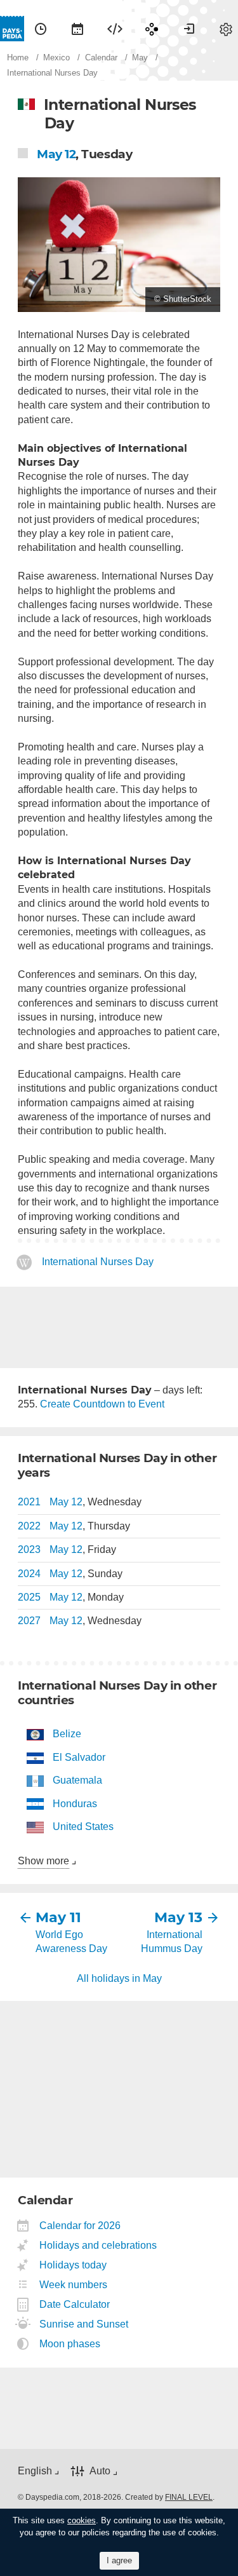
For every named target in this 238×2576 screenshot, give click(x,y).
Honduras (75, 1804)
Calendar (77, 29)
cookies (82, 2520)
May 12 (56, 154)
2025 (29, 1597)
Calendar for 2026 (80, 2226)
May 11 (58, 1917)
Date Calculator (75, 2304)
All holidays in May (119, 1978)
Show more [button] (43, 1861)
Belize (67, 1734)
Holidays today (73, 2265)
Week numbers (74, 2285)
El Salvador (79, 1757)
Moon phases (70, 2344)
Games (152, 29)
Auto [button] (100, 2471)
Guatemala (77, 1780)
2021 (29, 1502)
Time (41, 29)
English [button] (35, 2471)
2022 (29, 1526)
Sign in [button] (189, 29)
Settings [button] (226, 29)
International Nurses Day (98, 1262)
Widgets (115, 29)
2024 (29, 1574)
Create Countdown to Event (102, 1404)
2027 (29, 1621)
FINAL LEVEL (189, 2497)
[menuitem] (41, 29)
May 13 (178, 1917)
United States (83, 1827)
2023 (29, 1549)
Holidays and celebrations (98, 2245)
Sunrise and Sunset (84, 2324)
